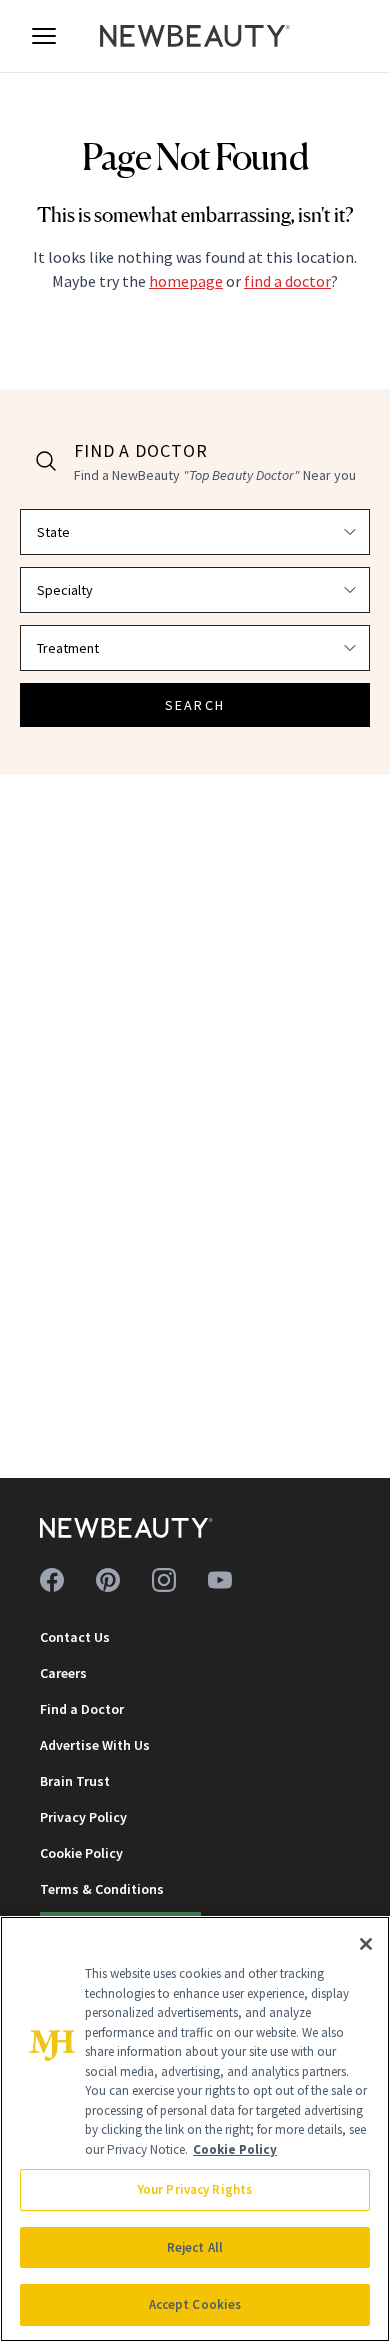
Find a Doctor (82, 1709)
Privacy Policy (83, 1817)
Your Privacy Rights (195, 2189)
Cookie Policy (81, 1853)
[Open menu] (44, 36)
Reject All (195, 2247)
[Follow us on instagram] (164, 1580)
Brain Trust (75, 1781)
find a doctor (287, 281)
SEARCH (195, 705)
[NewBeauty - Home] (195, 36)
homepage (186, 281)
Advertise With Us (95, 1745)
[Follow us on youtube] (220, 1580)
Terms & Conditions (102, 1889)
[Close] (366, 1944)
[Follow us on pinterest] (108, 1580)
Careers (63, 1673)
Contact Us (75, 1637)
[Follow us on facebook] (52, 1580)
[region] (195, 2129)
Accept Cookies (195, 2304)
